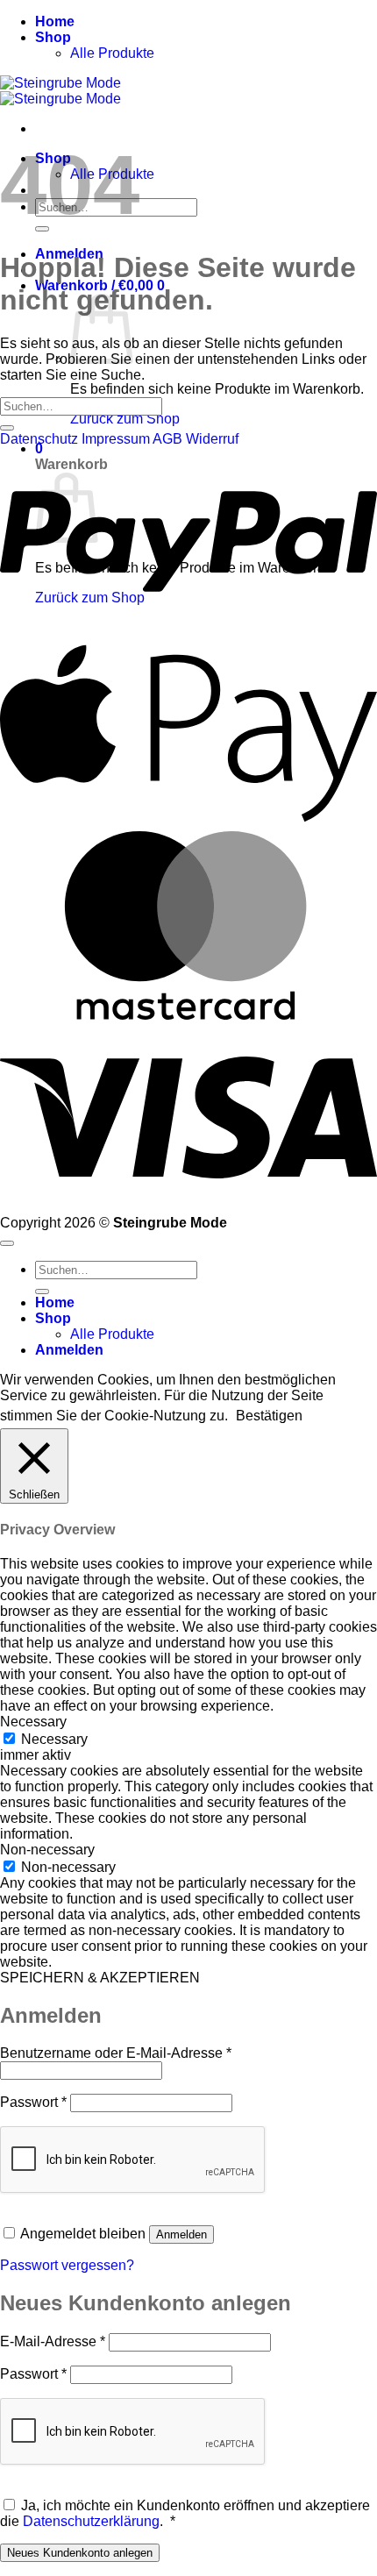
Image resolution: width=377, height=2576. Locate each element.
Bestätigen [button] (269, 1416)
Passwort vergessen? (67, 2265)
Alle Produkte (112, 53)
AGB (167, 439)
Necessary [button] (33, 1722)
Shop (53, 37)
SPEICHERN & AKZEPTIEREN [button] (100, 1978)
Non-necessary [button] (47, 1850)
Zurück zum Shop (125, 419)
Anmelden (181, 2234)
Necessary (54, 1739)
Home (55, 21)
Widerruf (212, 439)
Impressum (117, 439)
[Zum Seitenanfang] (7, 1243)
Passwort (33, 2102)
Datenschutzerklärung (91, 2521)
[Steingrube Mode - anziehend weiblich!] (60, 91)
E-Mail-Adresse (53, 2341)
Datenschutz (39, 439)
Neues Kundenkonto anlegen (80, 2553)
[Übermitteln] (7, 428)
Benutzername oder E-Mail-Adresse (116, 2053)
